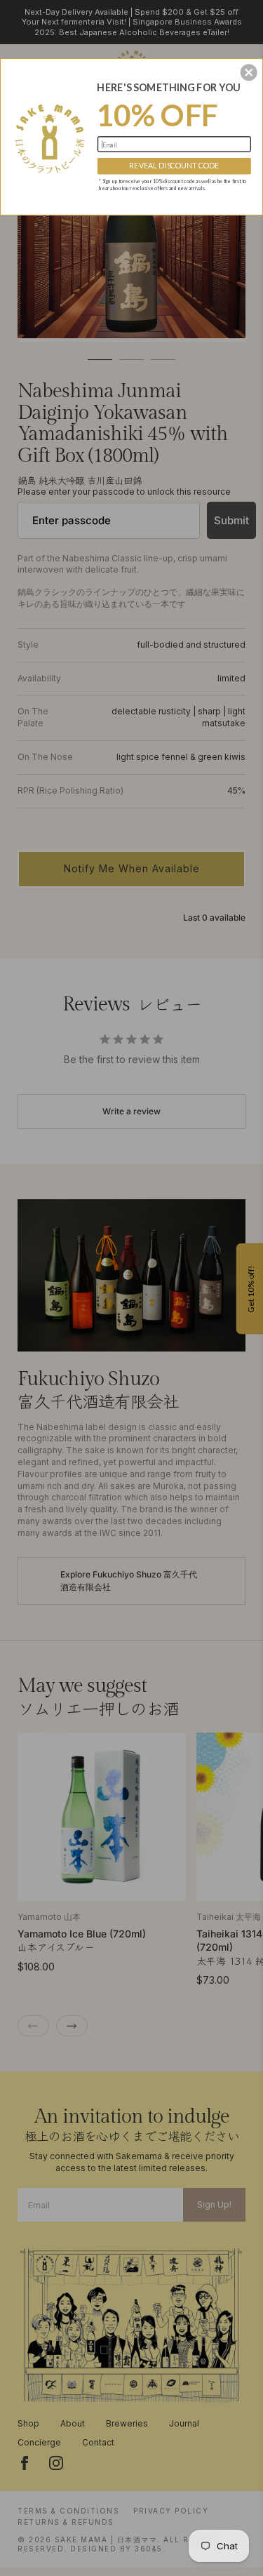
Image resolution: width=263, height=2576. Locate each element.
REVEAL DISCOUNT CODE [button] (174, 165)
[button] (249, 72)
